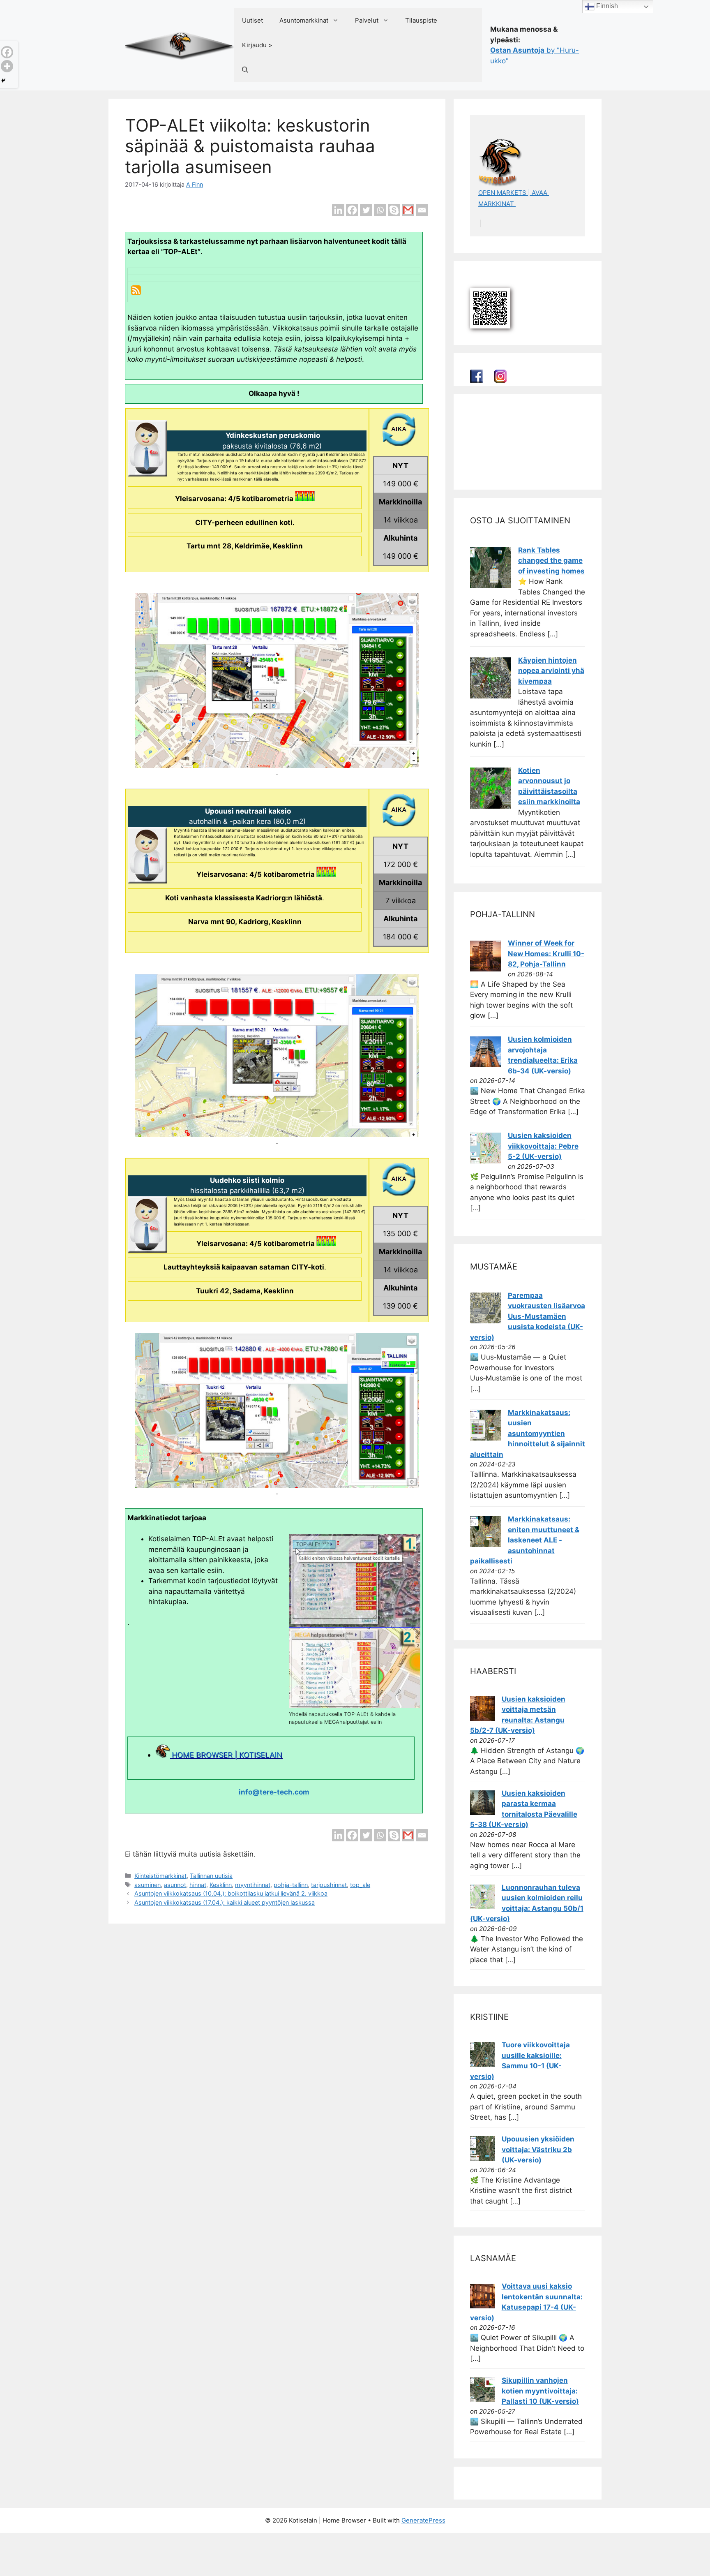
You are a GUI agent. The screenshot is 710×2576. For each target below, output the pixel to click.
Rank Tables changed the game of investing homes (551, 561)
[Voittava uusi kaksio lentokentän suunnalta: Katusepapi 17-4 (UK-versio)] (482, 2306)
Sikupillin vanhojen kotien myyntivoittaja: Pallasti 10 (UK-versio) (540, 2391)
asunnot (175, 1885)
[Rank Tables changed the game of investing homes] (491, 586)
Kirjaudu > (257, 45)
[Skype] (394, 210)
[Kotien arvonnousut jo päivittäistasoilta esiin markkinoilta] (491, 806)
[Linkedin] (338, 210)
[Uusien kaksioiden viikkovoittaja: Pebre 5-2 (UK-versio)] (485, 1161)
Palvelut (367, 20)
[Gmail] (408, 210)
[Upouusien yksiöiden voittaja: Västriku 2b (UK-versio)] (482, 2158)
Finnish (606, 6)
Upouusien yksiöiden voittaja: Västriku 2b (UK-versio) (538, 2149)
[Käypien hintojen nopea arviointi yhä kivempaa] (491, 696)
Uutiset (252, 20)
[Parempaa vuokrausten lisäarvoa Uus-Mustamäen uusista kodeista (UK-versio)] (485, 1321)
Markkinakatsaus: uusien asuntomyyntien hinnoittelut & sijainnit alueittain (528, 1434)
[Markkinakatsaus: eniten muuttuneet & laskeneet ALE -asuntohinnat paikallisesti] (485, 1545)
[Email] (422, 210)
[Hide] (3, 81)
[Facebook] (352, 210)
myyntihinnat (253, 1885)
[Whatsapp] (380, 210)
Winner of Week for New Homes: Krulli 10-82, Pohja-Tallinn (546, 954)
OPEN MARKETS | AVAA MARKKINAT (514, 198)
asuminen (148, 1885)
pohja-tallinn (291, 1885)
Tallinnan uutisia (211, 1876)
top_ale (360, 1885)
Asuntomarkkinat (304, 20)
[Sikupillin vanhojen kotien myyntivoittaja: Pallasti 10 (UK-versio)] (482, 2400)
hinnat (198, 1885)
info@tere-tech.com (274, 1792)
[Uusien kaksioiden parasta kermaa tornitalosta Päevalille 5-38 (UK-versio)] (482, 1813)
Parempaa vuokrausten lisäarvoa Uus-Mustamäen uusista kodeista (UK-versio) (528, 1316)
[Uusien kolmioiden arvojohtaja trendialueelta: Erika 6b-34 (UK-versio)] (485, 1065)
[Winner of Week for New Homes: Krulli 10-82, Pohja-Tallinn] (485, 969)
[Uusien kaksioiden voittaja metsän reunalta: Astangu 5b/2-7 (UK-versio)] (482, 1718)
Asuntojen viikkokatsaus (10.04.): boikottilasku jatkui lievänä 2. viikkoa (231, 1893)
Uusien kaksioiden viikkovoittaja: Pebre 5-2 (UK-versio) (543, 1146)
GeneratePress (423, 2520)
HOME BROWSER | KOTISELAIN (226, 1755)
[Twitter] (366, 210)
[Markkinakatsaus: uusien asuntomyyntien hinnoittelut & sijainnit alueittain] (485, 1438)
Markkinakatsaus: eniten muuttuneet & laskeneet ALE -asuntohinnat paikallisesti (525, 1540)
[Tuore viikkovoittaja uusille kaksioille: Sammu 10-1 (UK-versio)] (482, 2064)
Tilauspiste (421, 20)
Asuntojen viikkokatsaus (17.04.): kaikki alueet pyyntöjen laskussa (225, 1902)
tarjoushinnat (329, 1885)
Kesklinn (221, 1885)
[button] (245, 70)
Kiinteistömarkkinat (160, 1876)
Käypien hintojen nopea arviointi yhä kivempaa (551, 671)
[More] (7, 66)
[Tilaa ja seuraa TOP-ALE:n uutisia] (136, 293)
